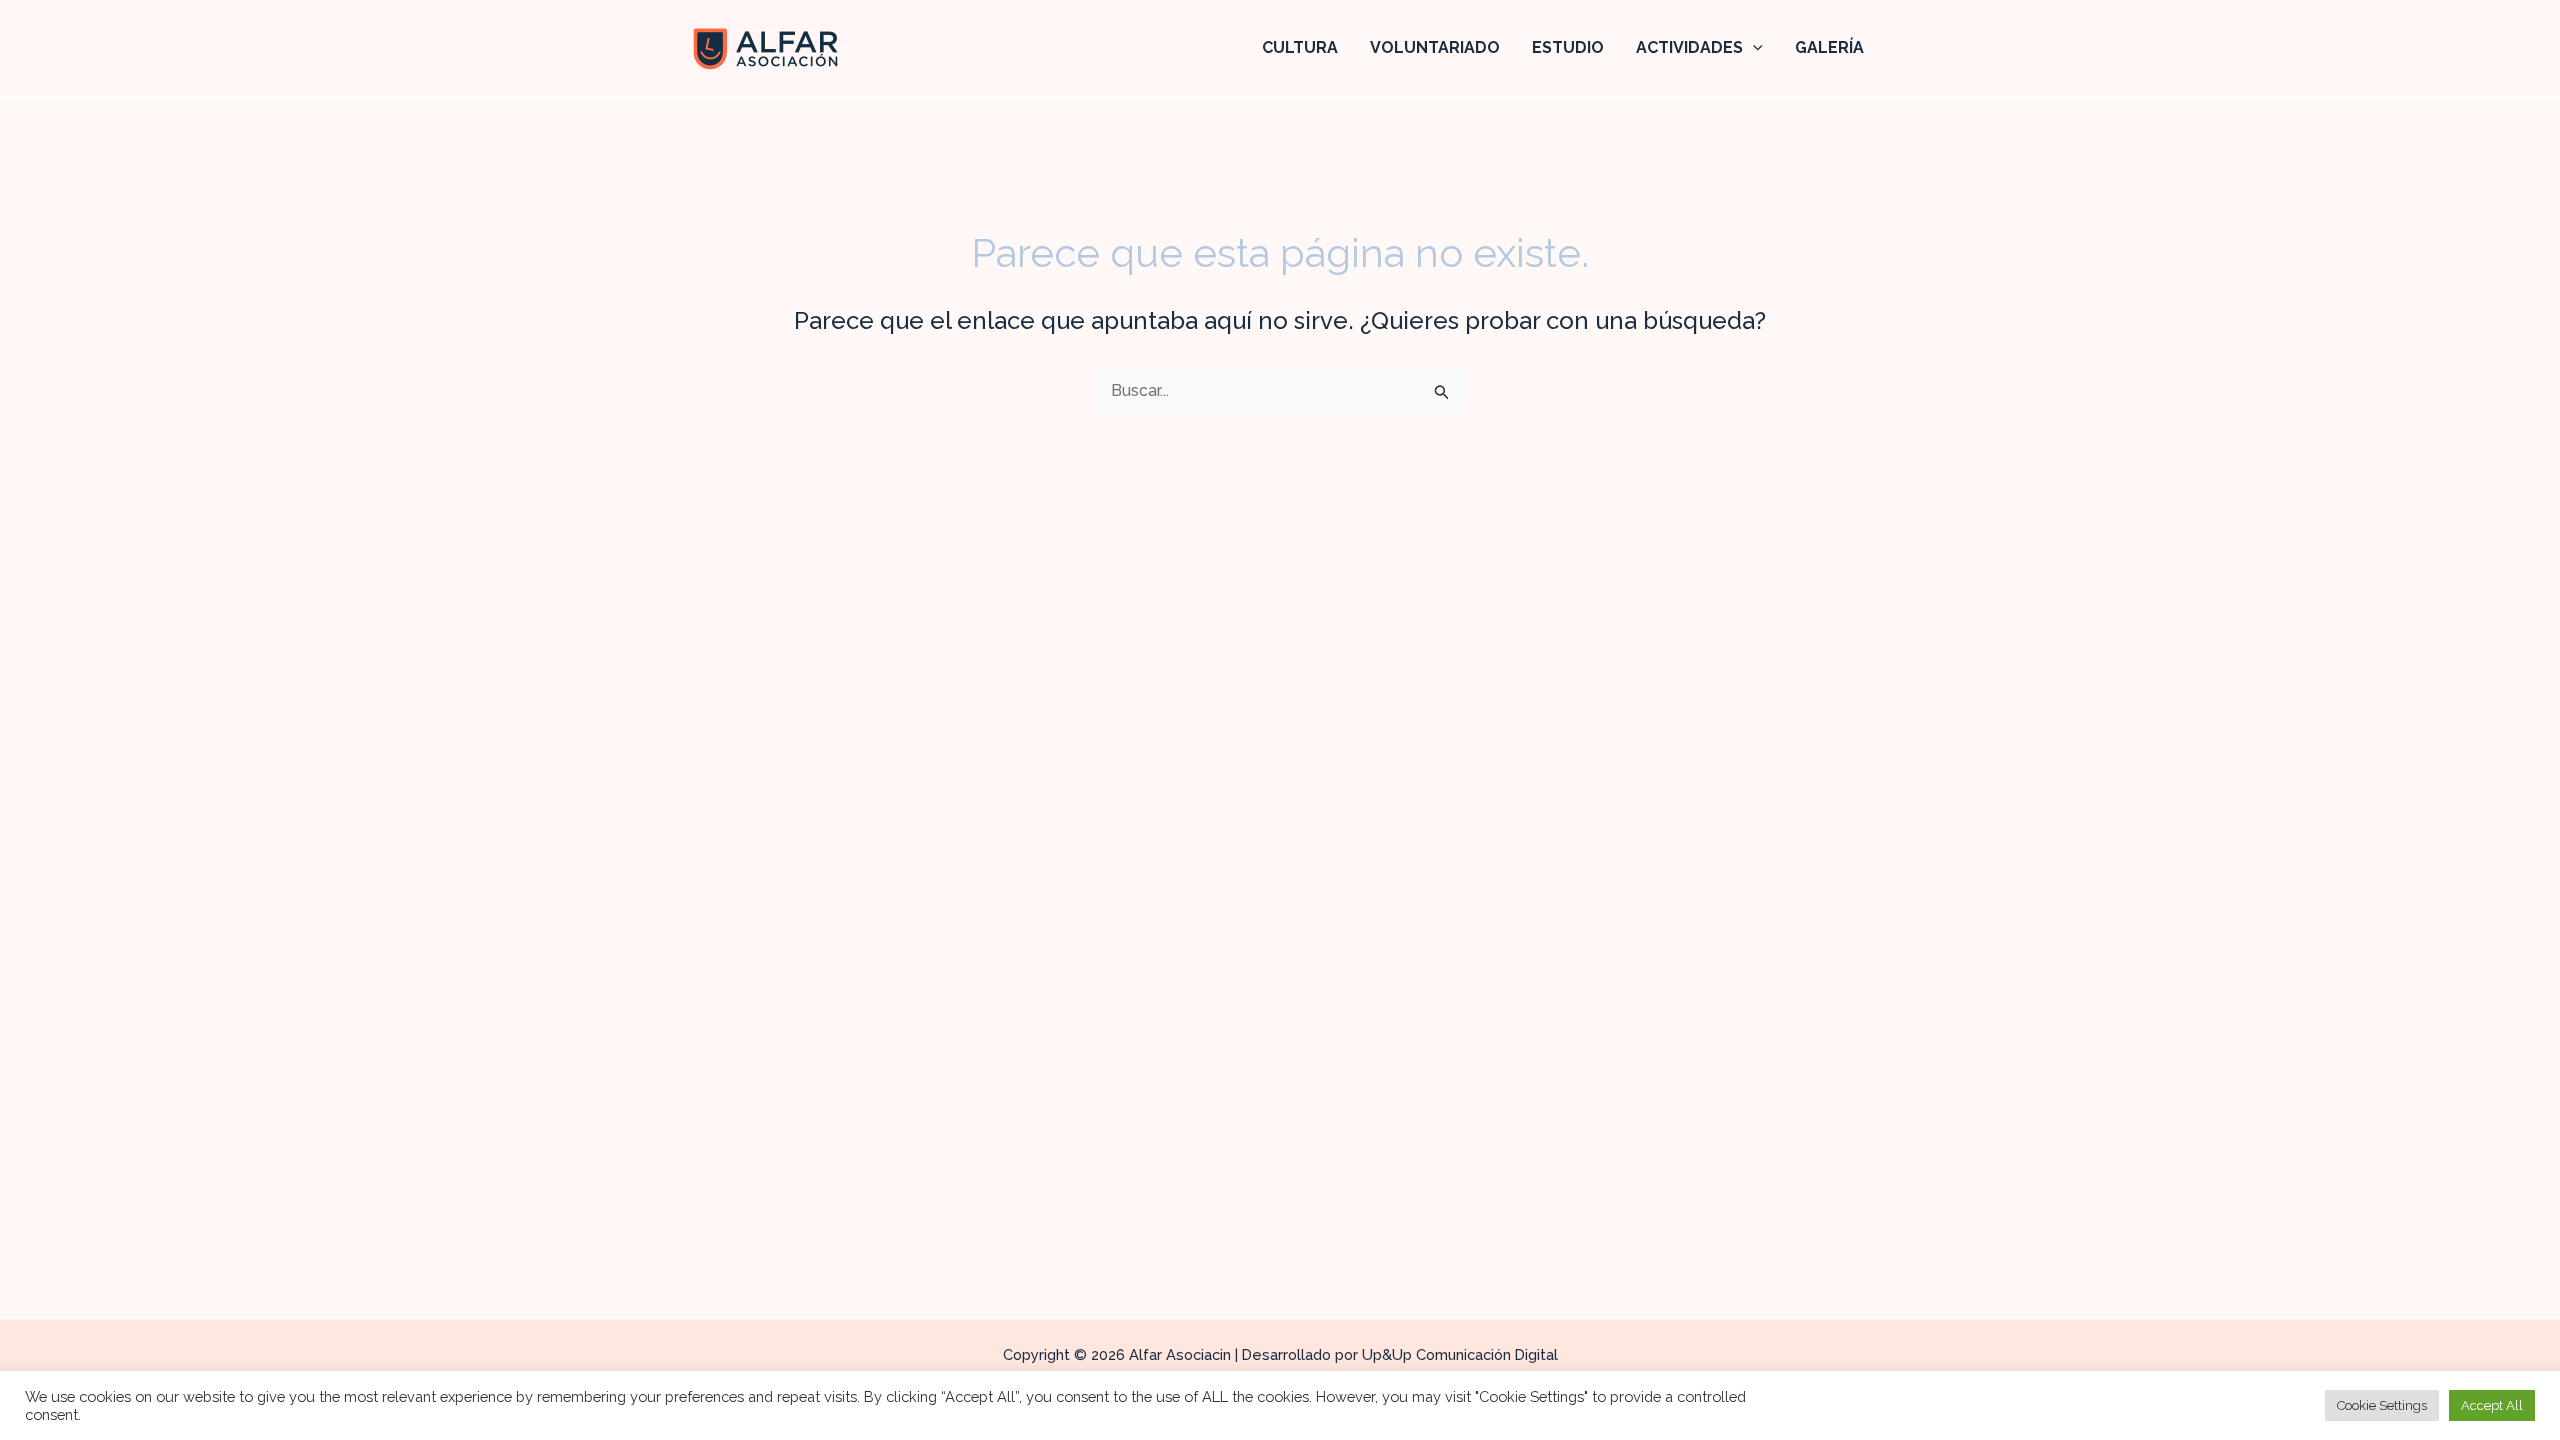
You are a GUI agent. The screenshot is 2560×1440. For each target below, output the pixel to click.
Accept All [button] (2492, 1405)
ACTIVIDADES (1689, 47)
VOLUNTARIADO (1435, 47)
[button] (1753, 48)
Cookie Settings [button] (2382, 1405)
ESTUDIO (1568, 47)
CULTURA (1300, 47)
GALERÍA (1829, 47)
